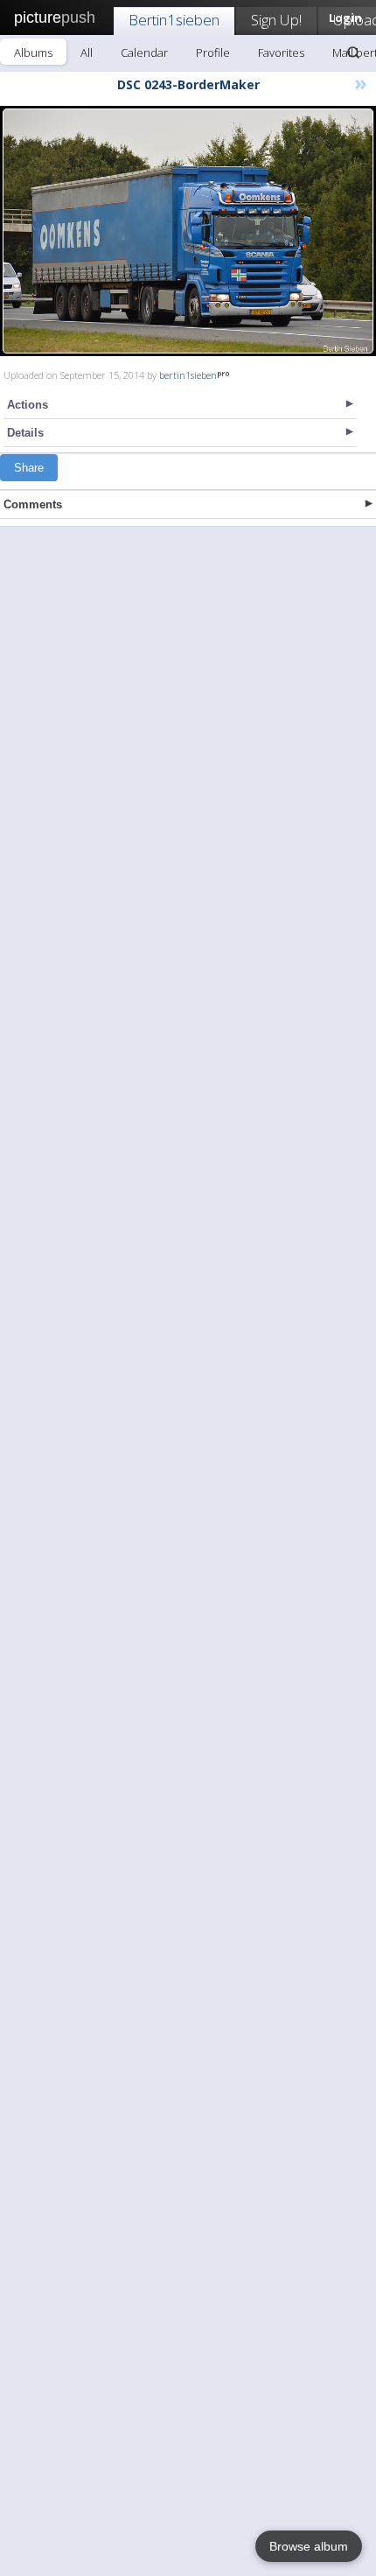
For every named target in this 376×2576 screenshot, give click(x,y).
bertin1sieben (188, 375)
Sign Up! (276, 20)
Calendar (144, 52)
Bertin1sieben (174, 20)
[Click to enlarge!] (188, 231)
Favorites (281, 52)
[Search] (353, 52)
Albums (33, 52)
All (87, 52)
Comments (33, 504)
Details (25, 433)
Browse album (309, 2546)
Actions (28, 405)
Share (29, 468)
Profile (213, 52)
